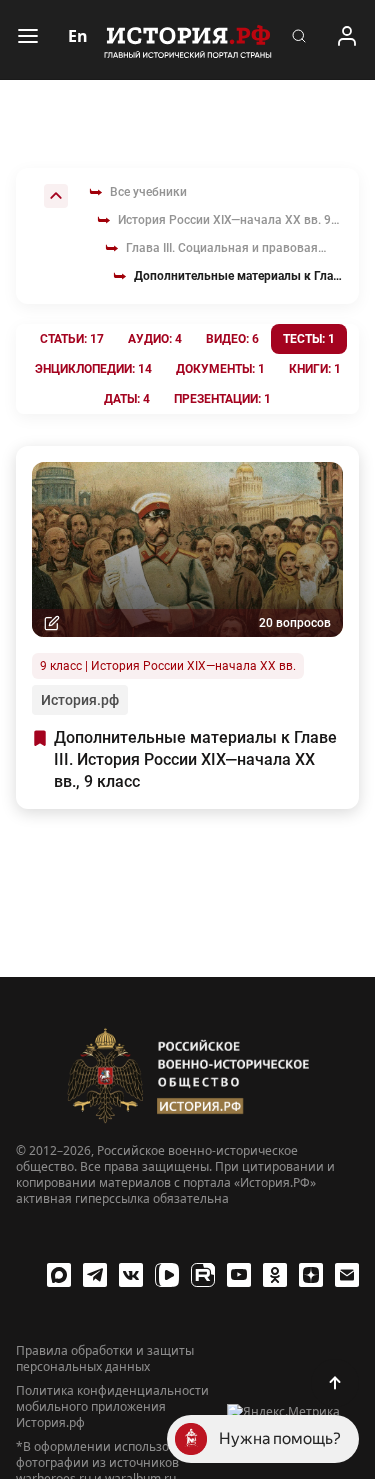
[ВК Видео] (167, 1275)
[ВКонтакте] (131, 1275)
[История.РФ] (188, 40)
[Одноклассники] (275, 1275)
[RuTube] (203, 1275)
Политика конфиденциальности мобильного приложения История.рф (112, 1407)
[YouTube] (239, 1275)
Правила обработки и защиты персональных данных (105, 1359)
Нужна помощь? (280, 1438)
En (78, 36)
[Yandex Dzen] (311, 1275)
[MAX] (59, 1275)
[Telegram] (95, 1275)
